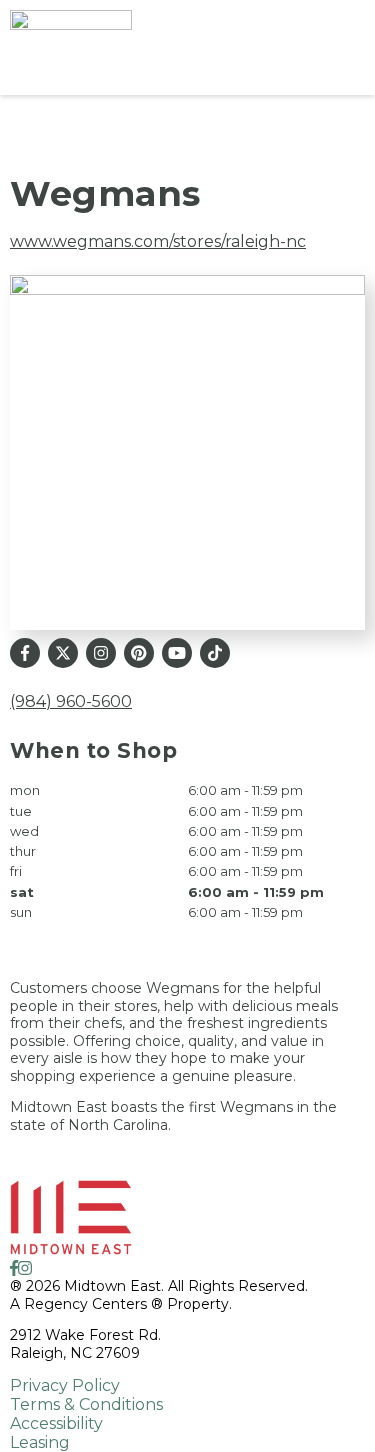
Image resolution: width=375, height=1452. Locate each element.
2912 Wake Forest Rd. (85, 1335)
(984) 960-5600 (71, 701)
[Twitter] (63, 653)
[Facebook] (25, 653)
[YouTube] (177, 653)
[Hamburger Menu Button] (330, 48)
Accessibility (56, 1423)
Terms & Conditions (86, 1404)
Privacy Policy (65, 1385)
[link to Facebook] (14, 1268)
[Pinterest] (139, 653)
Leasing (40, 1442)
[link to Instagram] (25, 1268)
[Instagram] (101, 653)
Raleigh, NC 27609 (75, 1353)
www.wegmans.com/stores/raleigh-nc (158, 241)
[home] (137, 47)
